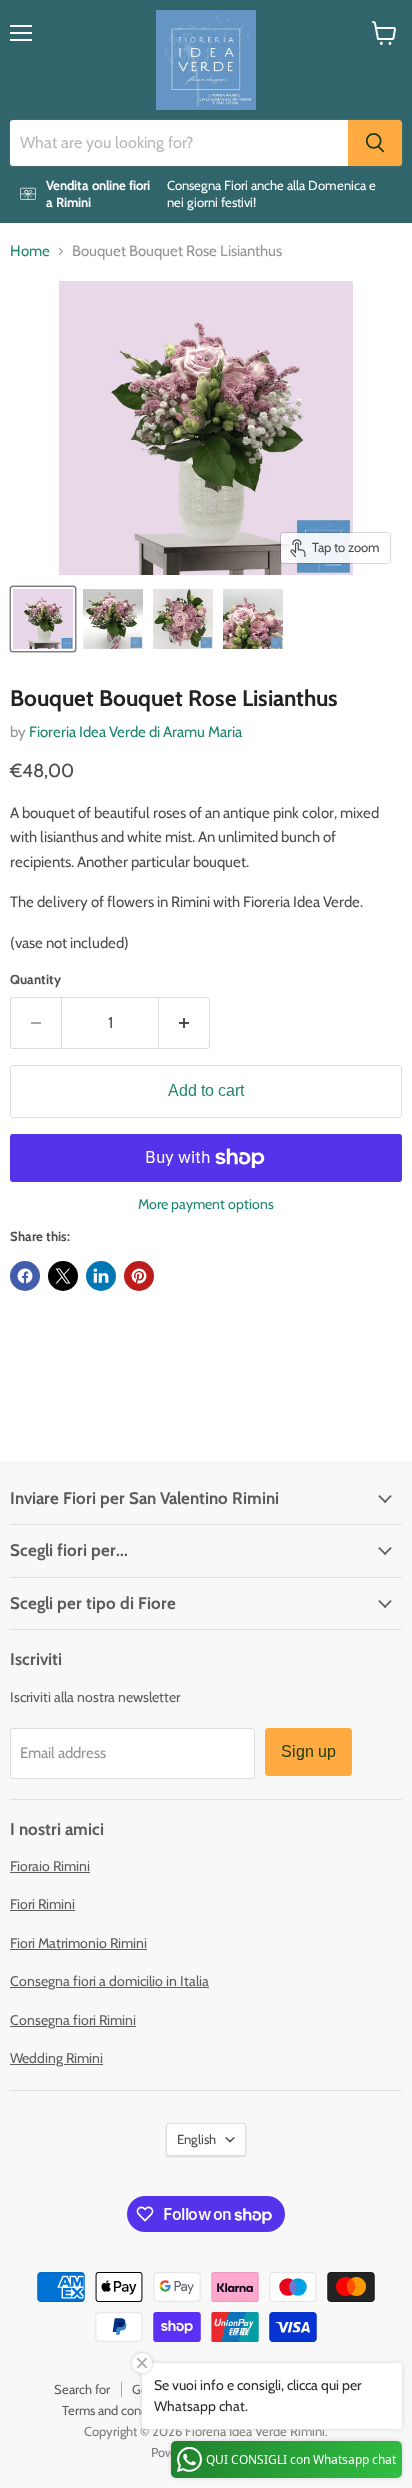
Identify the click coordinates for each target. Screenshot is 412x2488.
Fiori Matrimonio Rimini (78, 1943)
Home (30, 251)
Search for (82, 2389)
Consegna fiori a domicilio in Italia (109, 1981)
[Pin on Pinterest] (139, 1276)
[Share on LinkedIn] (101, 1276)
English (196, 2139)
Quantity (35, 979)
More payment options (206, 1204)
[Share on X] (63, 1276)
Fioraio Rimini (50, 1866)
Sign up (308, 1751)
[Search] (375, 143)
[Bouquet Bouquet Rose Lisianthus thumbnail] (43, 619)
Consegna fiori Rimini (73, 2020)
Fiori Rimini (42, 1904)
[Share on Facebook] (25, 1276)
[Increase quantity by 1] (184, 1023)
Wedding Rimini (56, 2058)
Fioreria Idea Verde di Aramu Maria (135, 732)
